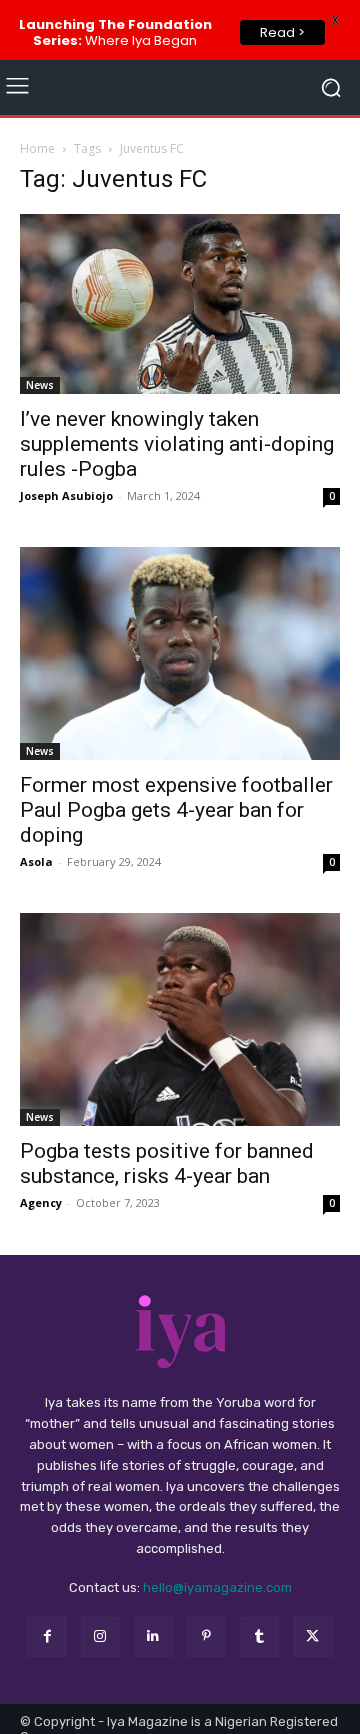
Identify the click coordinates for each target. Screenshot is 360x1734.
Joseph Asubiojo (66, 495)
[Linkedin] (153, 1636)
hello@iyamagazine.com (217, 1587)
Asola (36, 861)
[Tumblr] (259, 1636)
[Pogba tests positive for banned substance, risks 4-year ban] (180, 1019)
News (40, 385)
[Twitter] (312, 1636)
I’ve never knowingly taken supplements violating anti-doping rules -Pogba (177, 444)
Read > (282, 32)
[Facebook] (46, 1636)
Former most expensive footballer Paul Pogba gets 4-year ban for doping (176, 810)
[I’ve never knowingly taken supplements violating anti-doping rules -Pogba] (180, 304)
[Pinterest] (206, 1636)
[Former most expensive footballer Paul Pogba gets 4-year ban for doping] (180, 653)
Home (37, 148)
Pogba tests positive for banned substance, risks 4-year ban (167, 1163)
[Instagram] (100, 1636)
